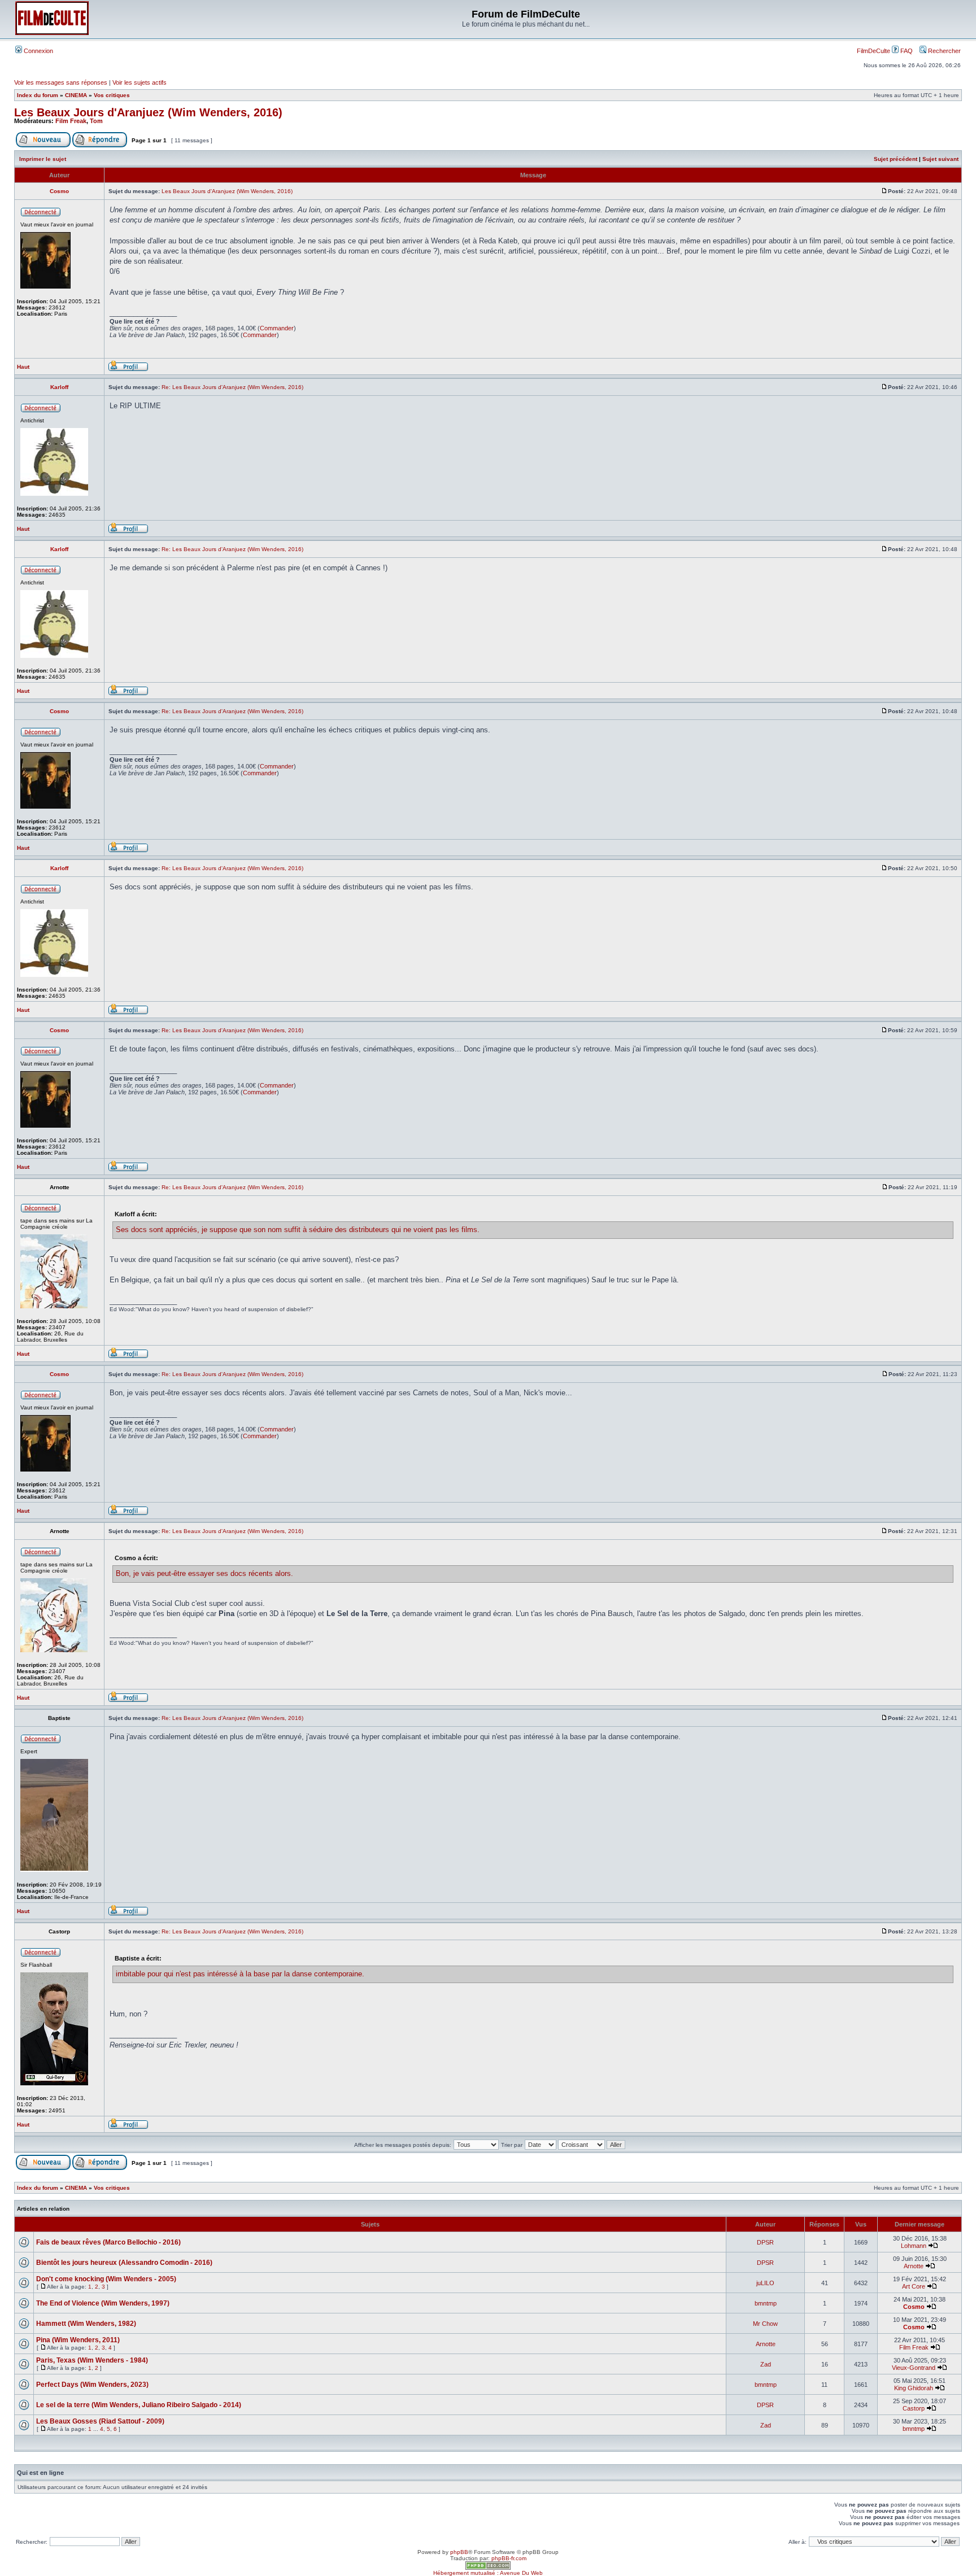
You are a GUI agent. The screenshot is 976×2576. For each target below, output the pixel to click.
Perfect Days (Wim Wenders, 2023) (92, 2385)
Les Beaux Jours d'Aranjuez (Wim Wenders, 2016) (148, 112)
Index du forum (38, 95)
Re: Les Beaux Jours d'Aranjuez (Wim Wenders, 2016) (232, 387)
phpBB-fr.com (509, 2558)
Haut (23, 367)
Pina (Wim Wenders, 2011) (78, 2340)
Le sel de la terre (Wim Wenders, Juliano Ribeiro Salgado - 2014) (139, 2405)
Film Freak (71, 121)
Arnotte (914, 2266)
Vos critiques (112, 95)
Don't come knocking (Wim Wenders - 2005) (106, 2279)
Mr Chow (765, 2324)
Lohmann (914, 2246)
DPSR (765, 2242)
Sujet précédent (896, 159)
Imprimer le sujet (43, 159)
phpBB (459, 2552)
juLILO (765, 2283)
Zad (766, 2364)
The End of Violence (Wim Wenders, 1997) (103, 2303)
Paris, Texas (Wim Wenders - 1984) (92, 2360)
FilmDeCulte (873, 51)
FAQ (906, 51)
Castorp (914, 2408)
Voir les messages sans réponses (61, 82)
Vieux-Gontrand (914, 2368)
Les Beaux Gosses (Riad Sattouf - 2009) (100, 2421)
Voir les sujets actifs (140, 82)
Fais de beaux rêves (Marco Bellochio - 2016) (108, 2242)
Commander (277, 328)
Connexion (38, 51)
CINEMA (76, 95)
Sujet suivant (940, 159)
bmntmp (766, 2303)
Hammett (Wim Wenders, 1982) (86, 2324)
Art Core (914, 2286)
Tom (96, 121)
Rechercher (944, 51)
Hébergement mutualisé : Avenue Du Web (488, 2573)
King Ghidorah (914, 2388)
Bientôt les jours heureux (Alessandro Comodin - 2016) (124, 2263)
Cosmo (914, 2307)
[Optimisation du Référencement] (488, 2568)
